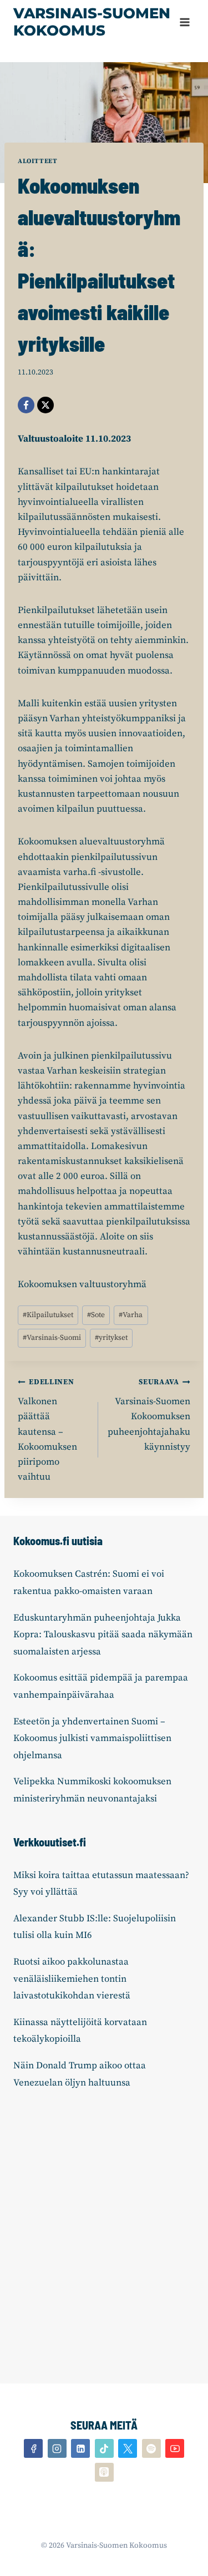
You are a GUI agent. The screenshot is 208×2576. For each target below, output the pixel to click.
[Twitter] (128, 2448)
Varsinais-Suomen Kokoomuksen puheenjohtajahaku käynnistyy (149, 1415)
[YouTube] (175, 2448)
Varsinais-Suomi (52, 1338)
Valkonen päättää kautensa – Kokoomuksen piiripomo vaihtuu (47, 1430)
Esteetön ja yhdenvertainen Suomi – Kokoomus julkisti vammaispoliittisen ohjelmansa (92, 1739)
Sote (96, 1315)
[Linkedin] (80, 2448)
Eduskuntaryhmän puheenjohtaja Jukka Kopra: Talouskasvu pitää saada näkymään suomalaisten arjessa (103, 1635)
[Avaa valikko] (184, 22)
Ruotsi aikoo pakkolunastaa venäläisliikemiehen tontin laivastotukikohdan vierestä (72, 1979)
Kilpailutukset (48, 1315)
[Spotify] (151, 2448)
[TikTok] (104, 2448)
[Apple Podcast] (104, 2472)
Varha (131, 1315)
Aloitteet (37, 161)
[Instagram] (57, 2448)
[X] (45, 405)
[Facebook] (26, 405)
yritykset (111, 1338)
